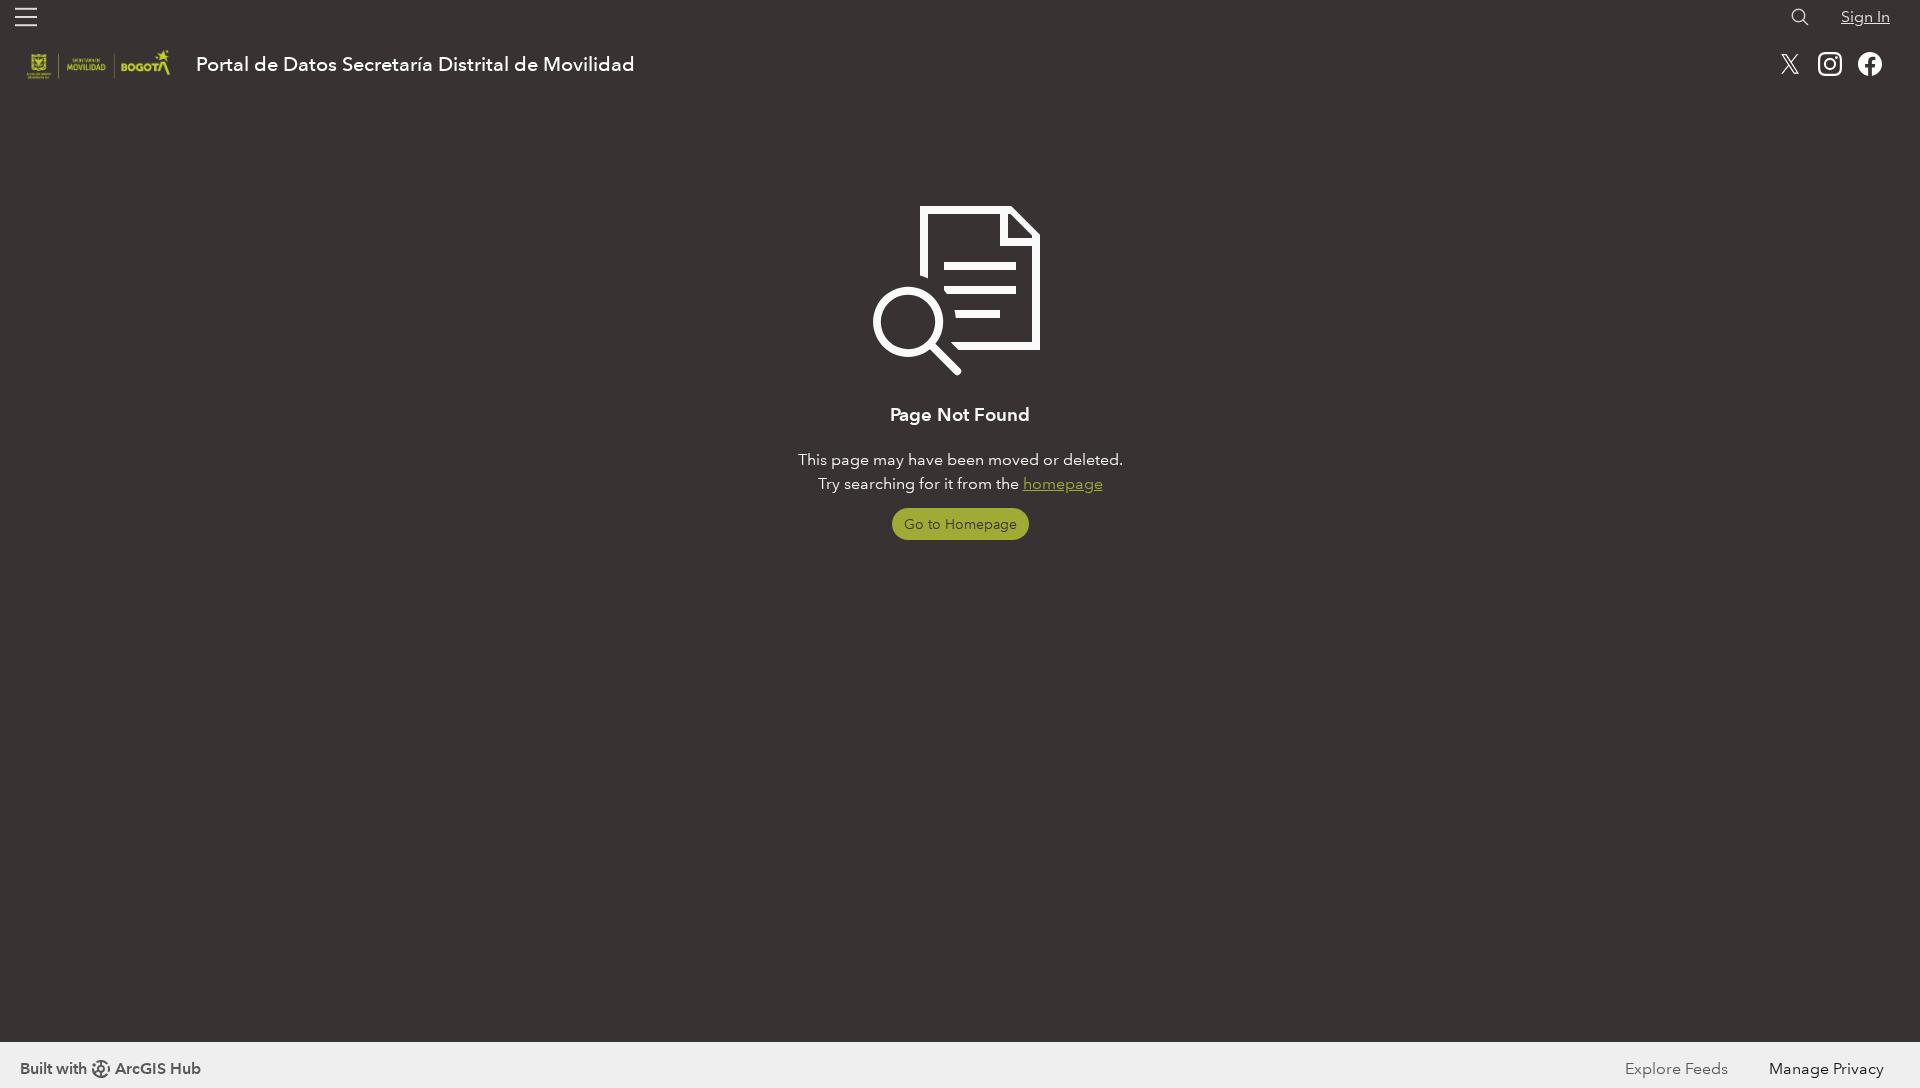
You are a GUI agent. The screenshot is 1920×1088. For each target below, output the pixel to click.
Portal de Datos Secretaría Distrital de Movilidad (415, 64)
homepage (1063, 483)
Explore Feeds (1676, 1068)
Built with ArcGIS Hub (110, 1068)
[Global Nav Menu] (26, 17)
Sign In (1865, 16)
